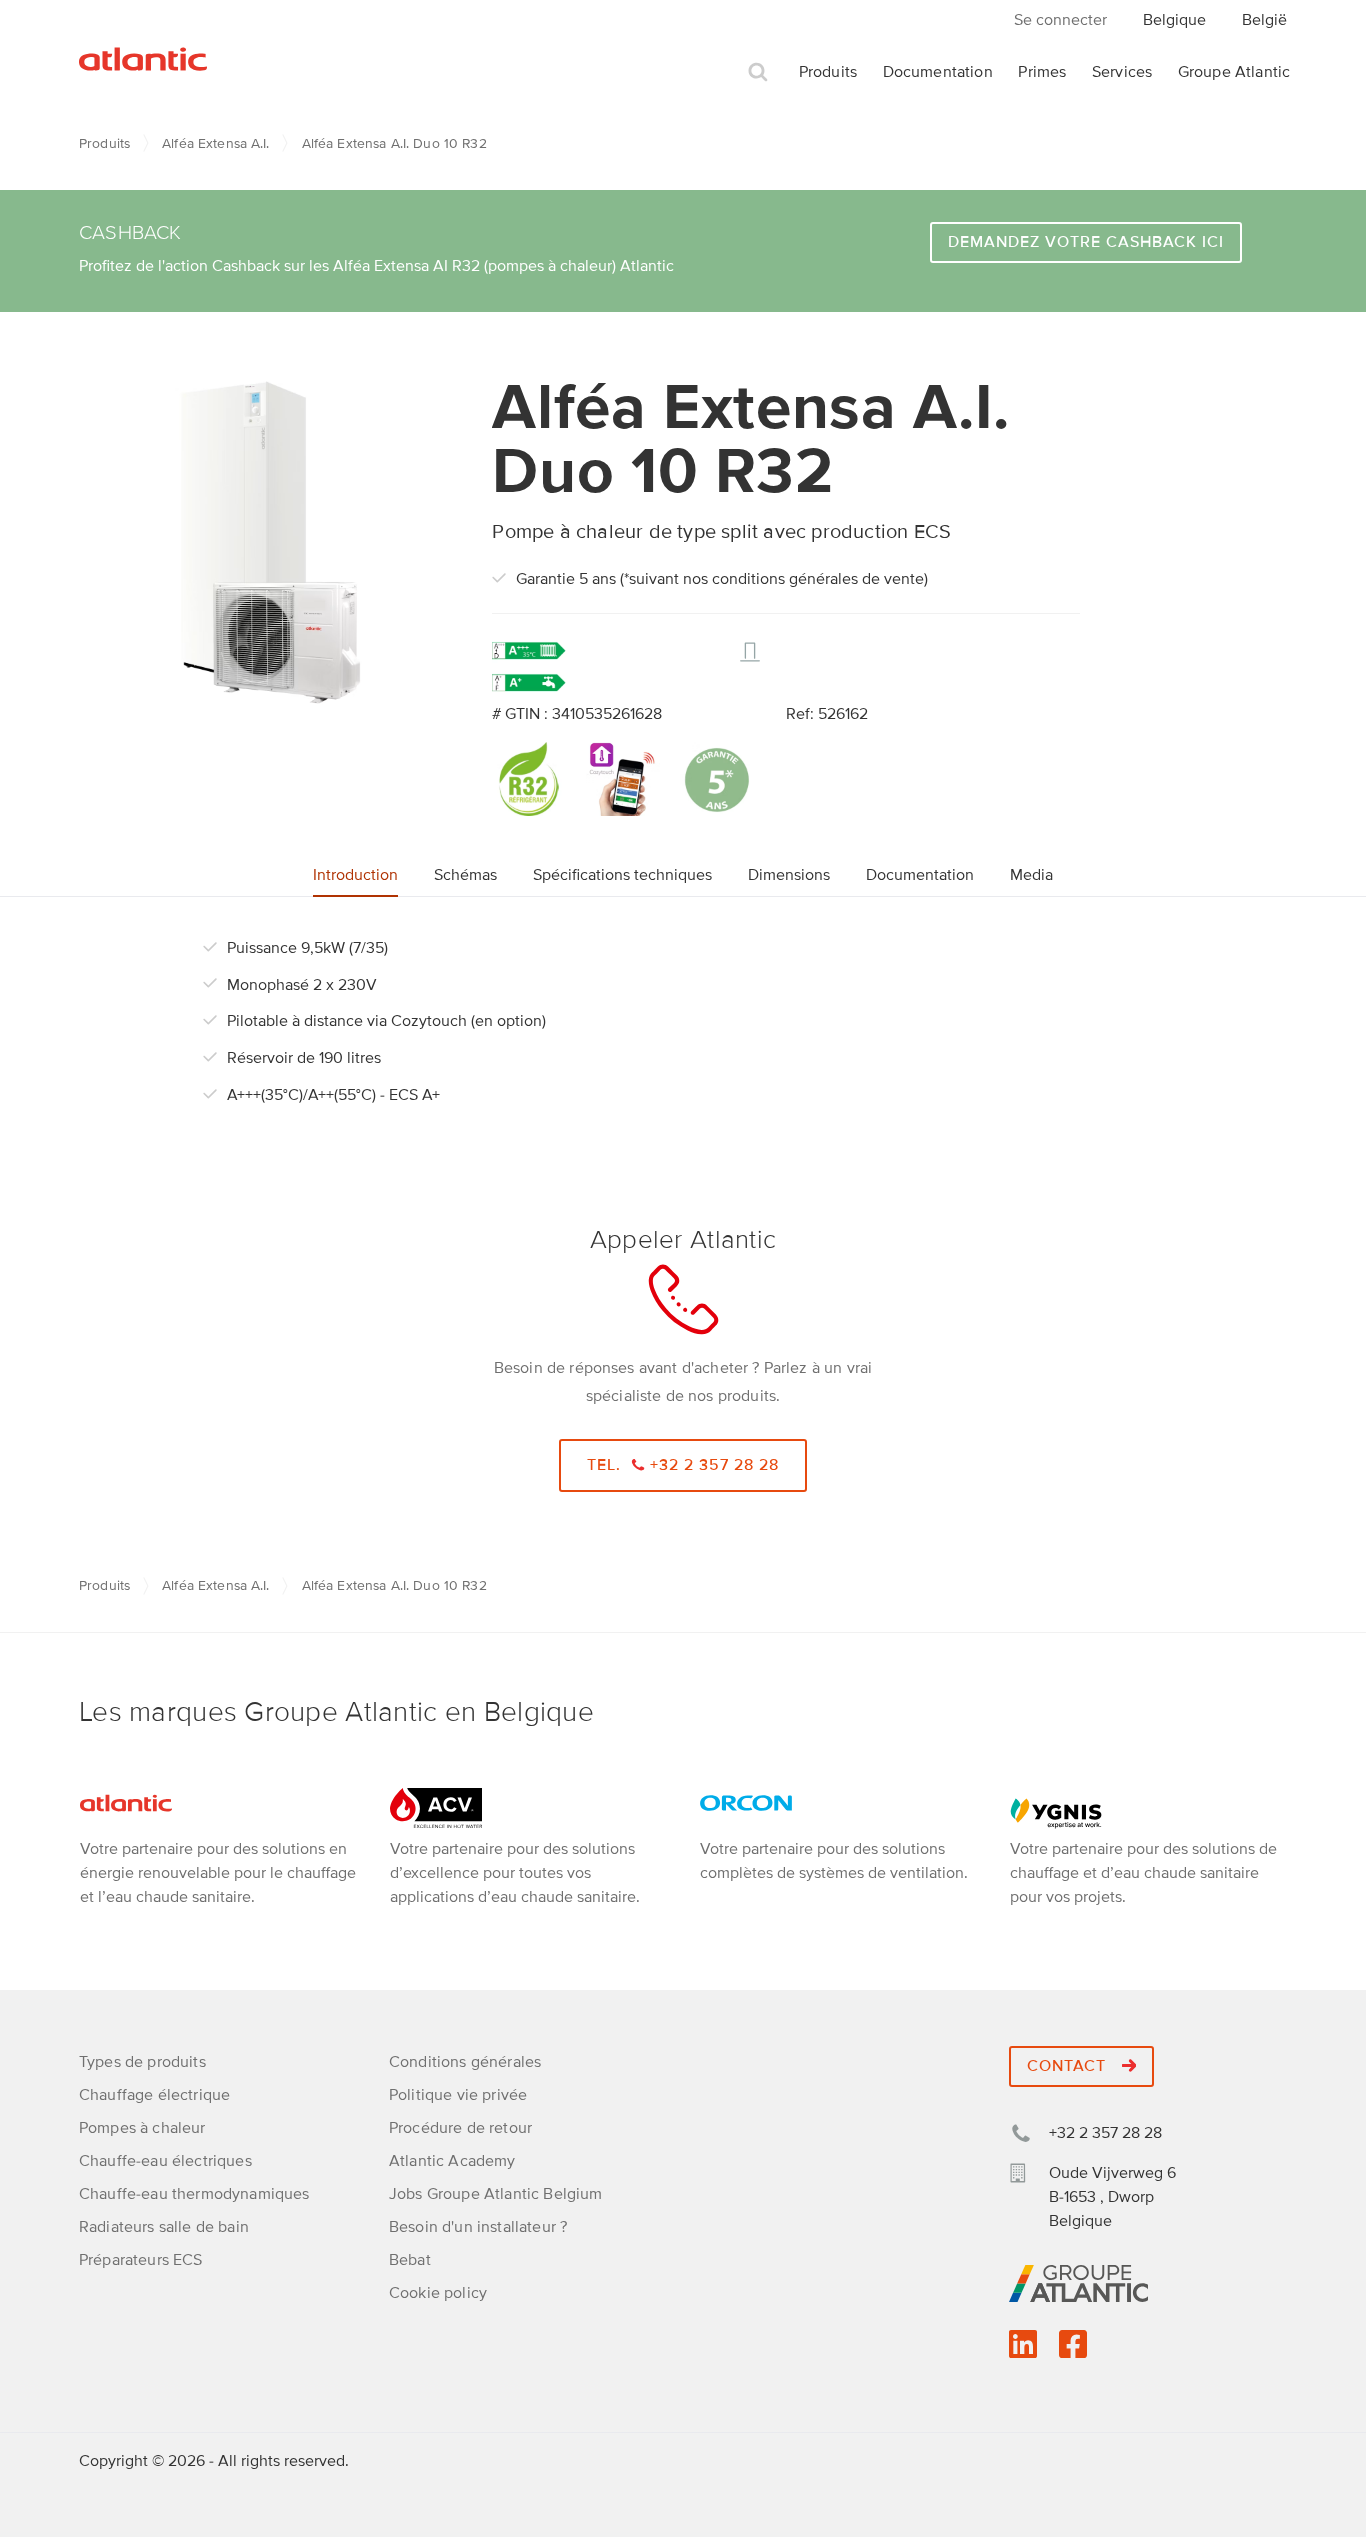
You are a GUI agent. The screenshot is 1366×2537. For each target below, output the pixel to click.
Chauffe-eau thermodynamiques (194, 2194)
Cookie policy (438, 2293)
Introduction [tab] (355, 875)
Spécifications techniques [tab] (622, 875)
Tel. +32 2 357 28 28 (683, 1465)
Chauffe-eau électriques (165, 2161)
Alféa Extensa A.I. (216, 143)
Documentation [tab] (920, 875)
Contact (1069, 2066)
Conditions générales (465, 2062)
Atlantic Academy (452, 2161)
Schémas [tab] (465, 875)
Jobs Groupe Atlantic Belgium (495, 2194)
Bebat (410, 2260)
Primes (1042, 72)
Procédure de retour (460, 2128)
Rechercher (758, 72)
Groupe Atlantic (1234, 72)
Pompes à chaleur (142, 2128)
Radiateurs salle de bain (164, 2227)
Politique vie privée (458, 2095)
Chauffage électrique (154, 2095)
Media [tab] (1031, 875)
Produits (828, 72)
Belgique (1174, 20)
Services (1122, 72)
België (1264, 20)
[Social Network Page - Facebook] (1073, 2351)
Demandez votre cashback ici (1086, 242)
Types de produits (142, 2062)
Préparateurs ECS (141, 2260)
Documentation (938, 72)
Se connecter (1060, 20)
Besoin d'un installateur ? (478, 2227)
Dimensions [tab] (789, 875)
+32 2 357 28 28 (1105, 2133)
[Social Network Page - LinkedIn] (1023, 2351)
